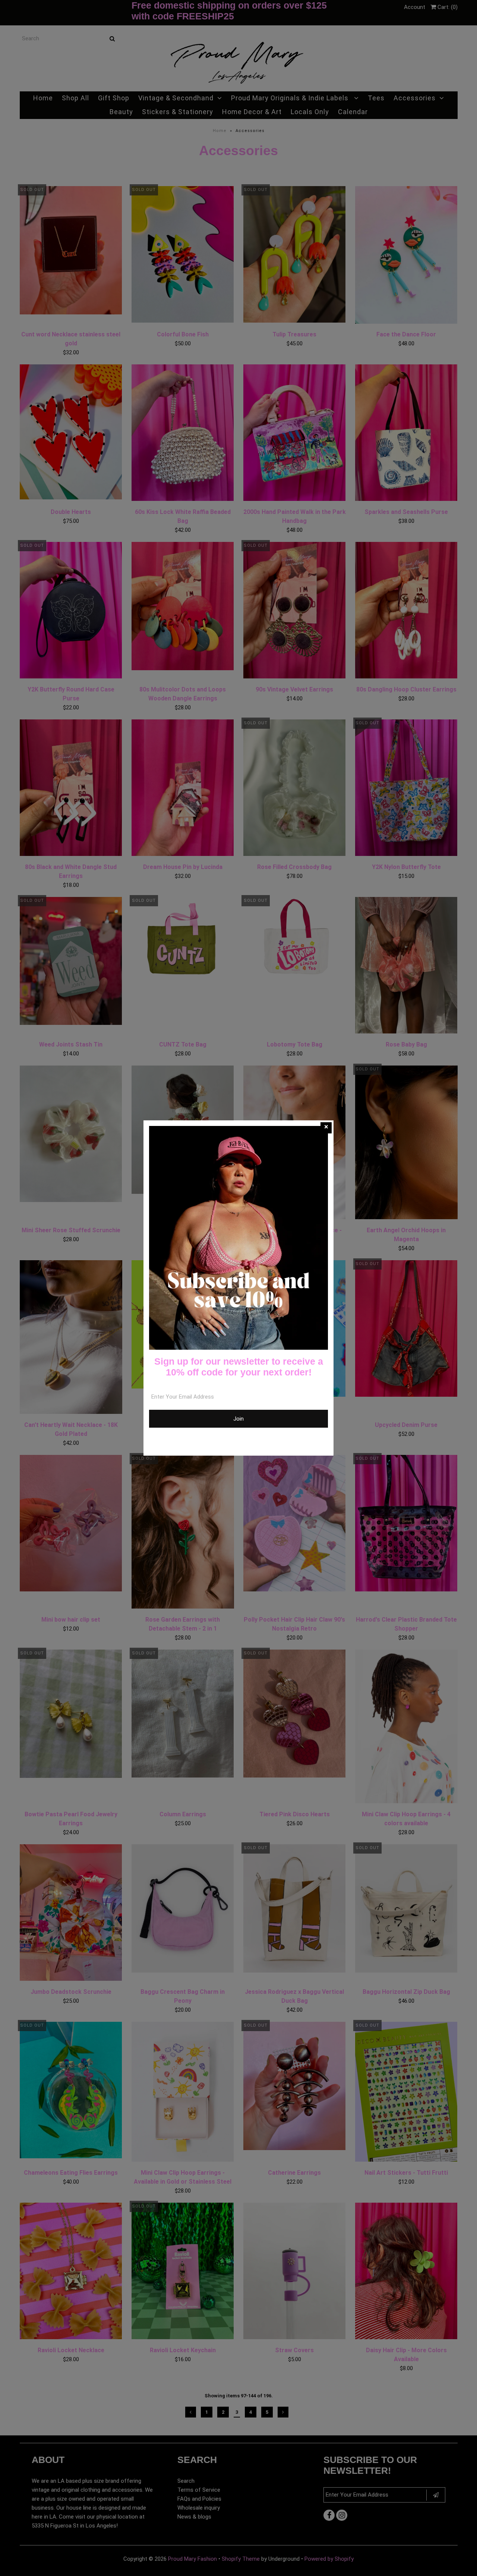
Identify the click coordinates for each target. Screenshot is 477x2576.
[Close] (326, 1128)
